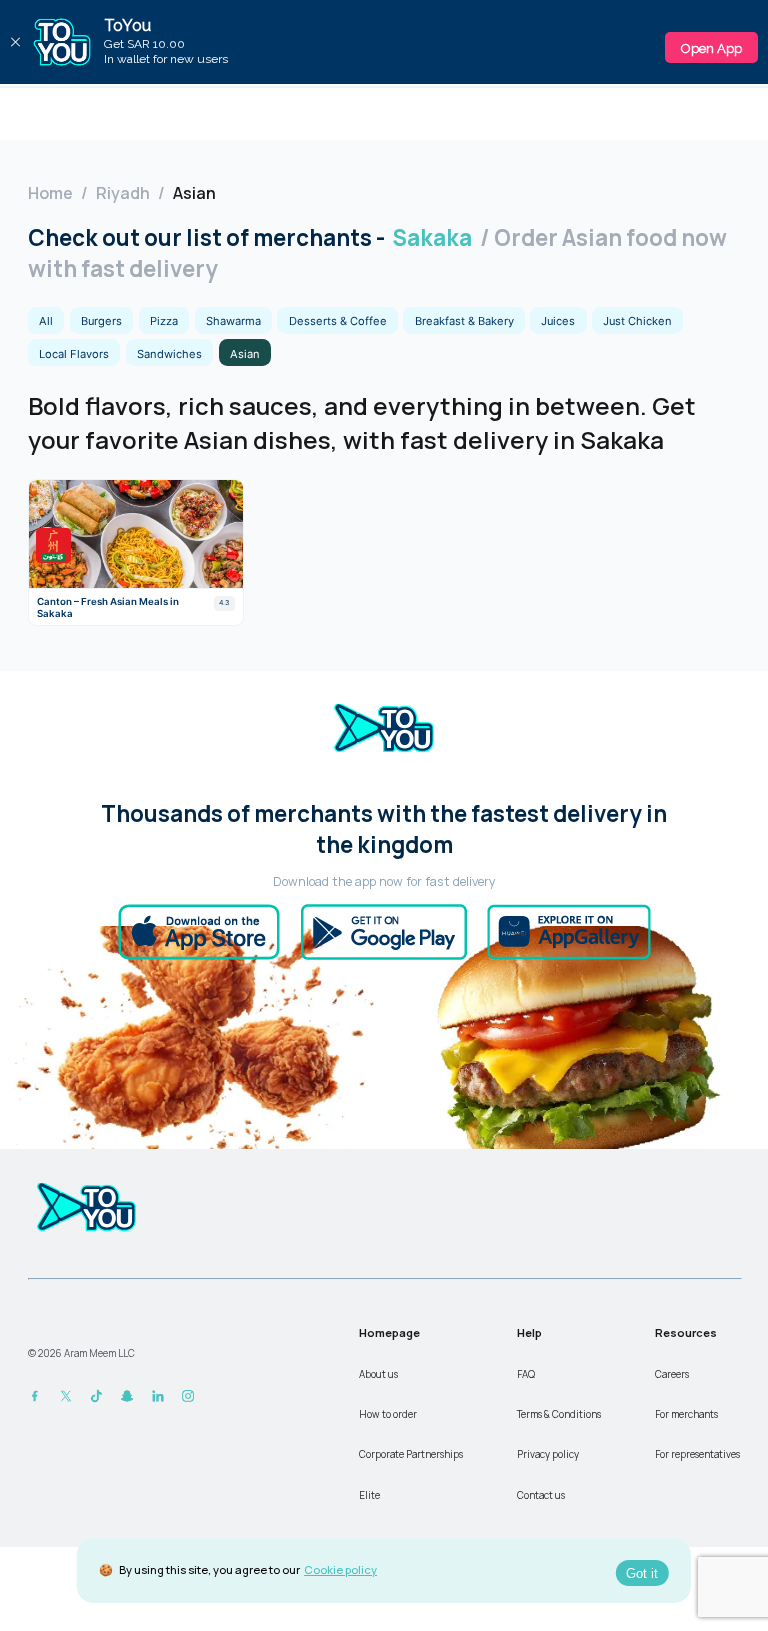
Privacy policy (548, 1454)
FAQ (526, 1374)
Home (50, 193)
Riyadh (123, 193)
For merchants (686, 1414)
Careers (672, 1374)
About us (378, 1374)
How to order (388, 1414)
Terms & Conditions (559, 1414)
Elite (369, 1495)
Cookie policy (340, 1569)
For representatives (697, 1454)
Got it (642, 1573)
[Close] (15, 42)
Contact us (541, 1495)
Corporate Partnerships (411, 1454)
